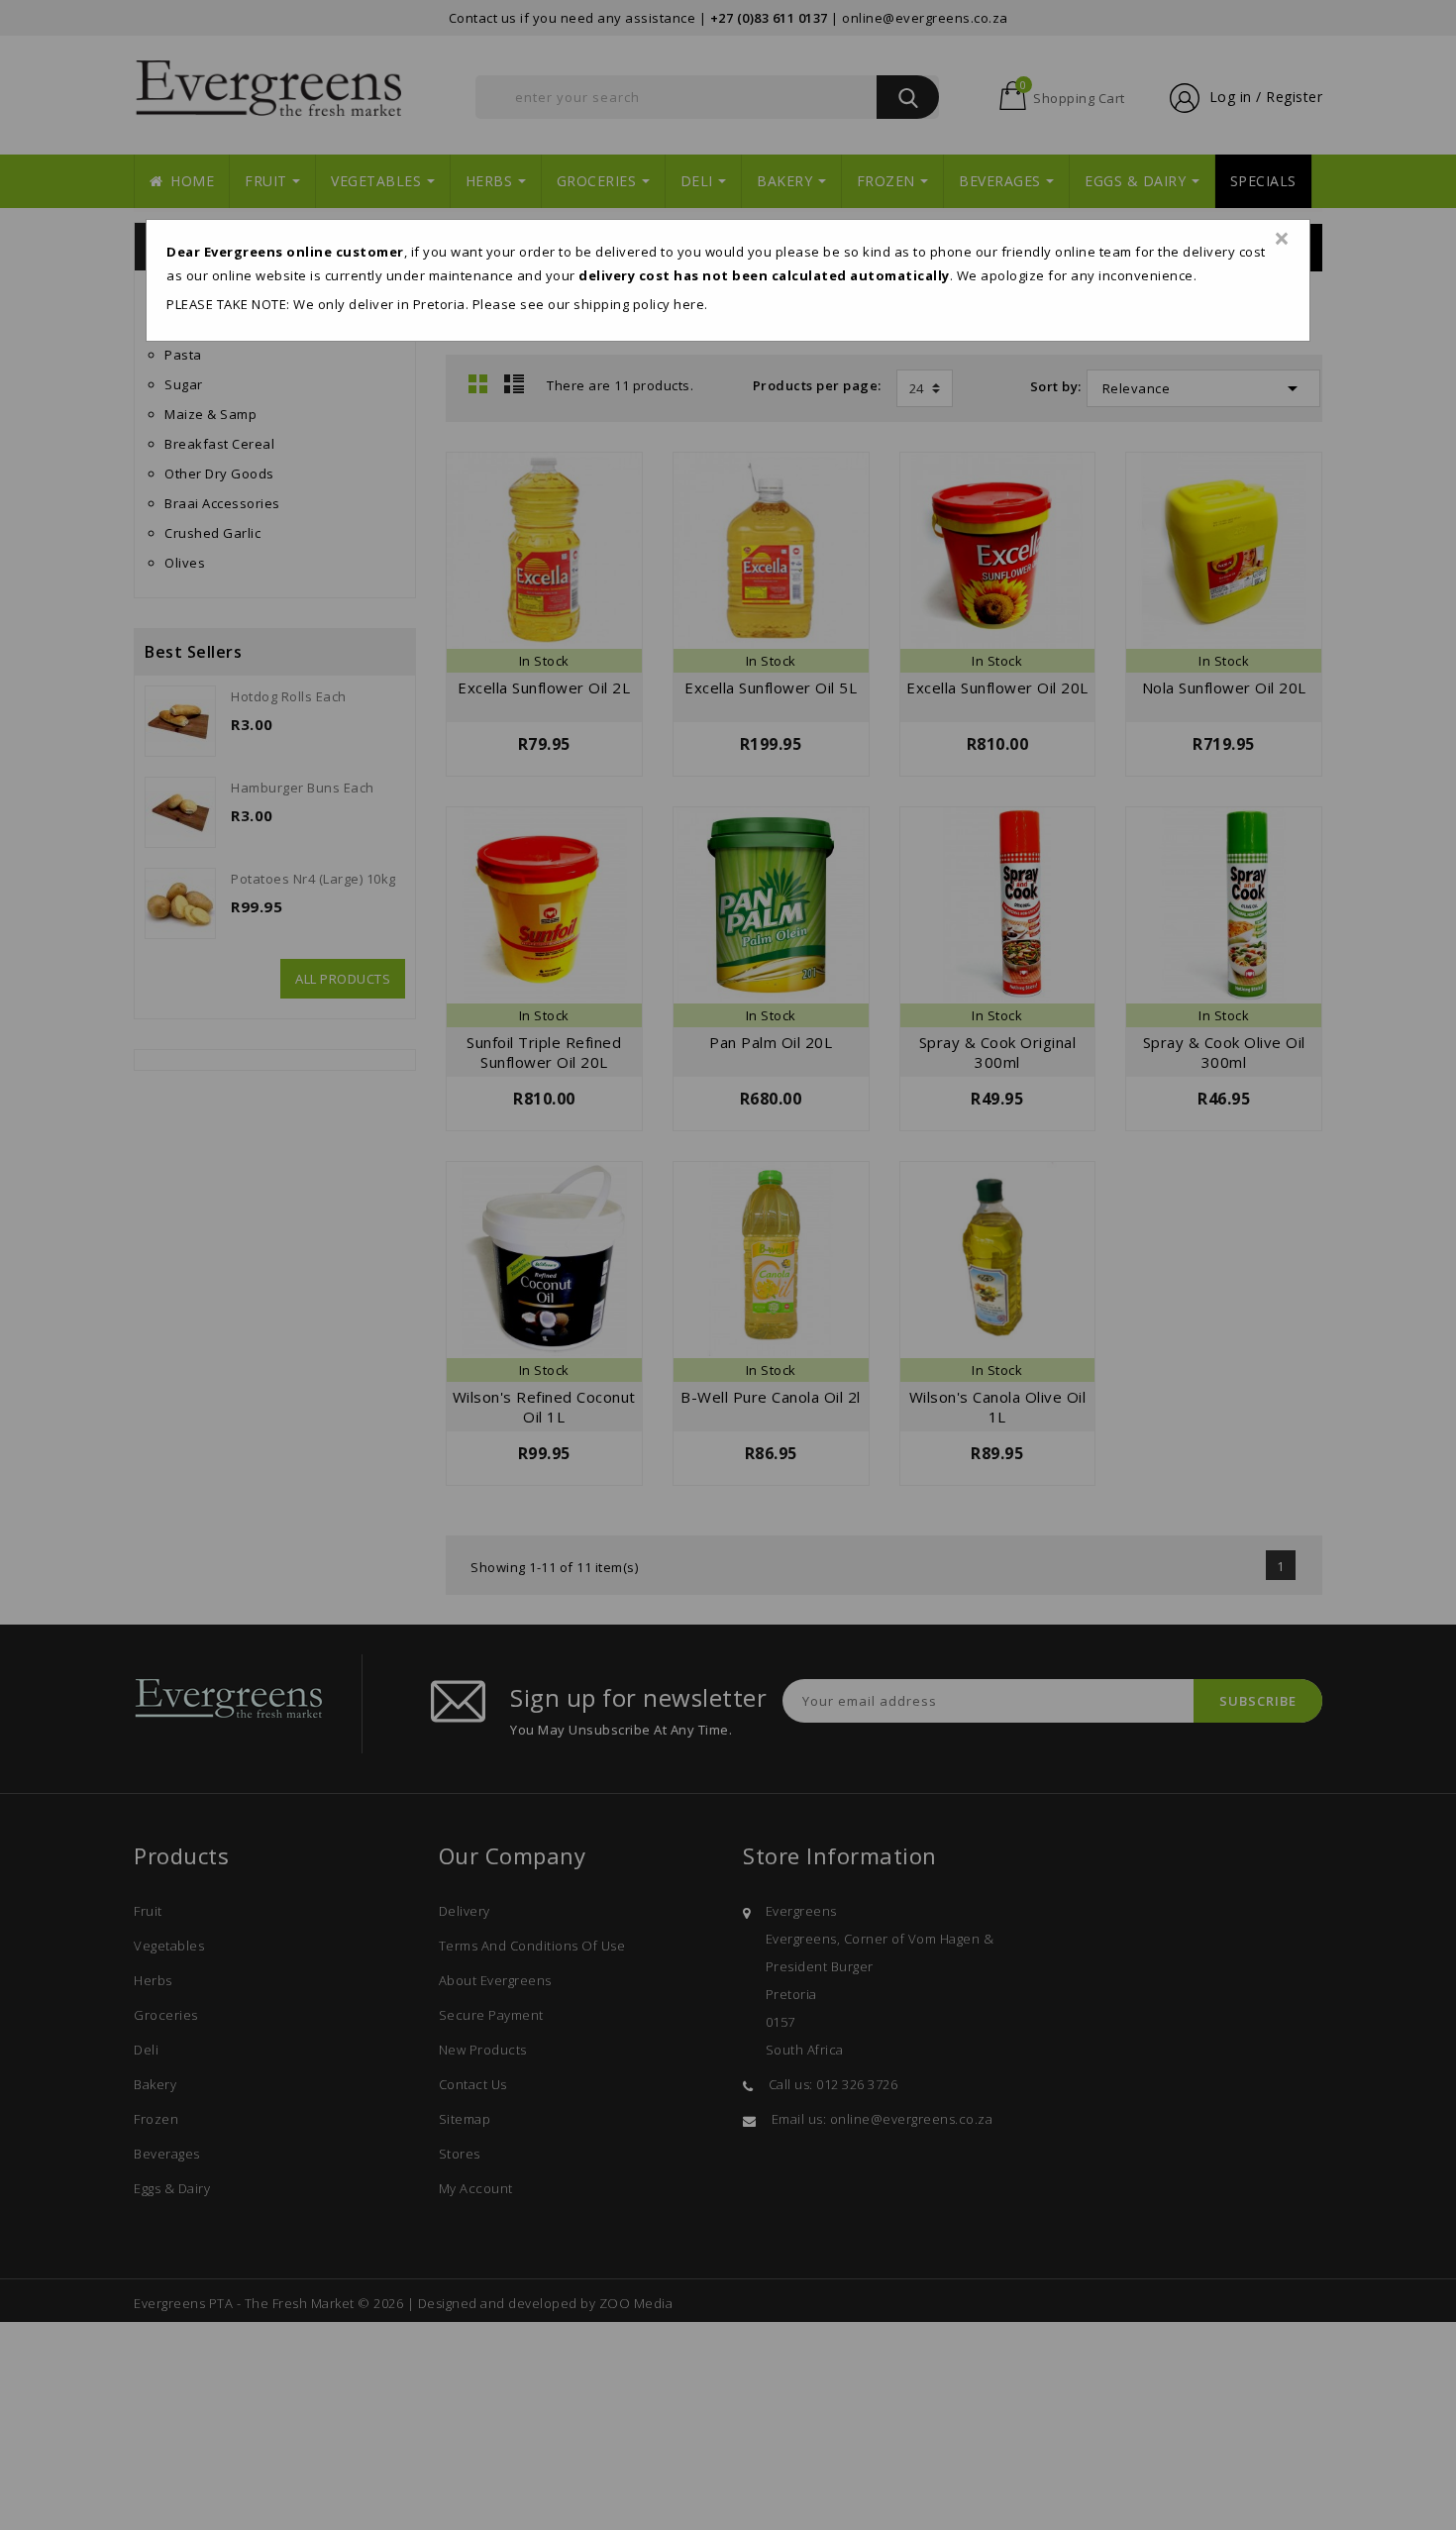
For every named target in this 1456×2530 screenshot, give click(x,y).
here (689, 304)
